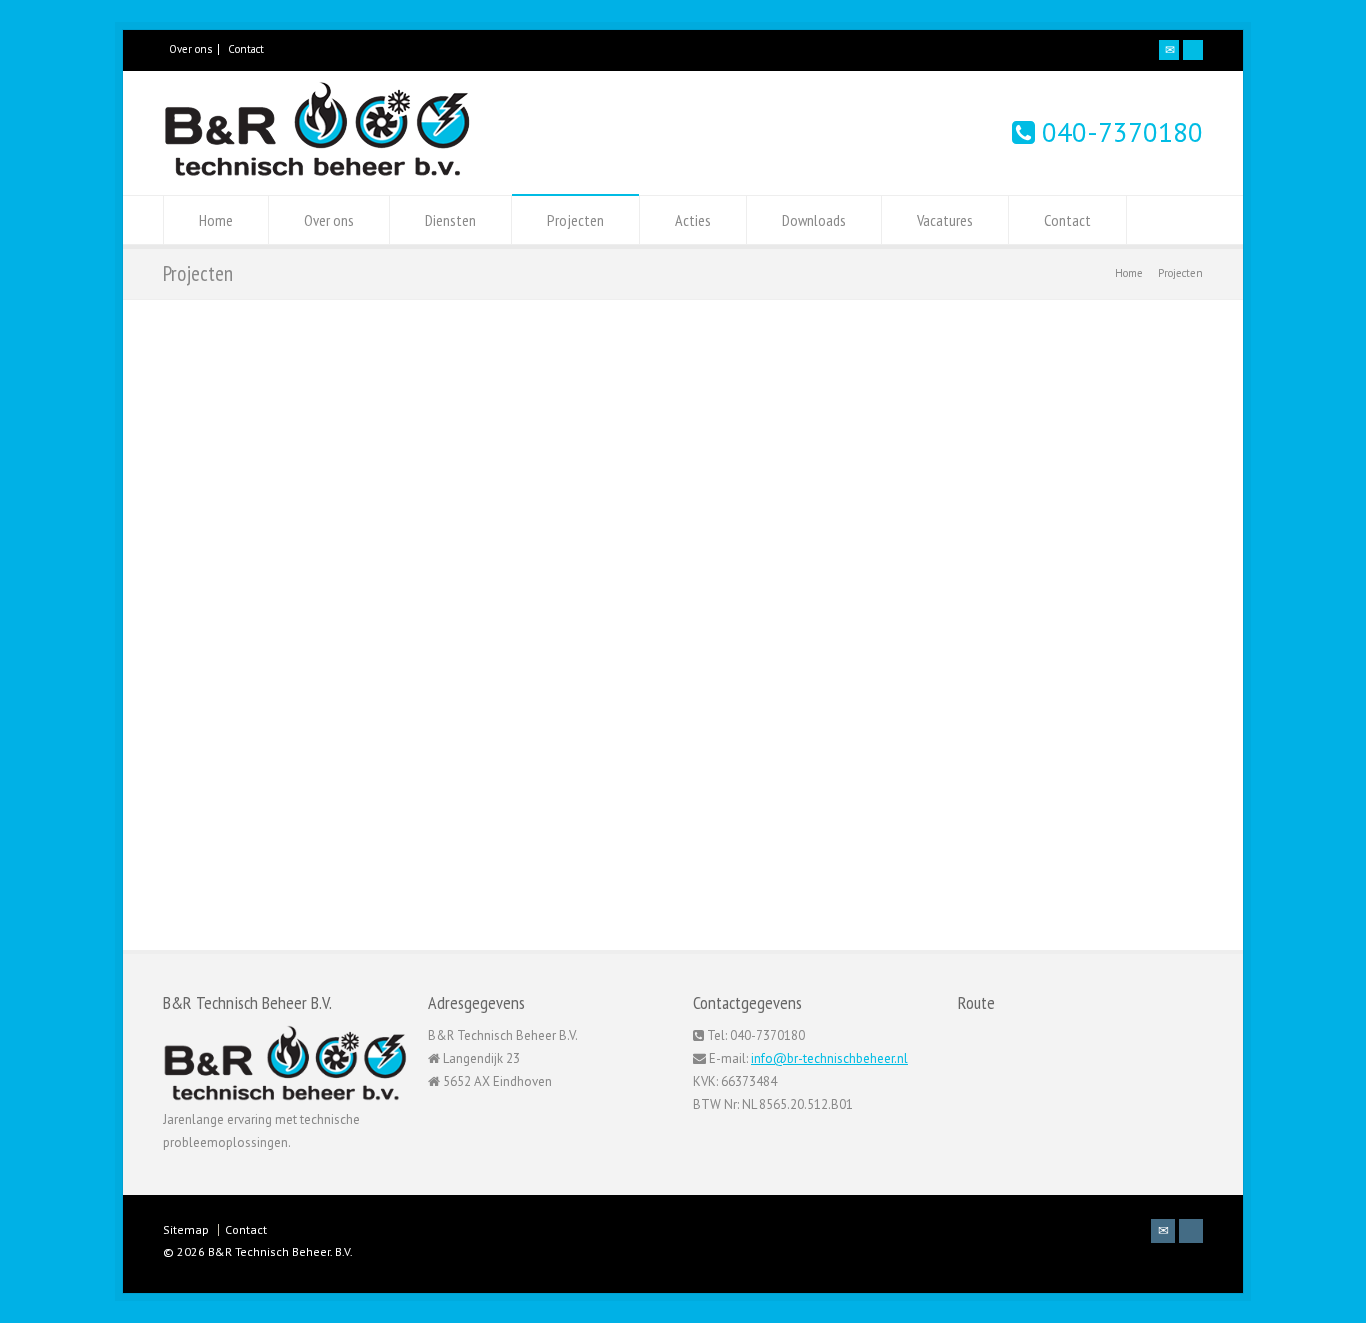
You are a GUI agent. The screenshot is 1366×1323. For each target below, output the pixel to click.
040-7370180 (1119, 132)
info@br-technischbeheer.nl (829, 1058)
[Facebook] (1193, 50)
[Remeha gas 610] (293, 861)
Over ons (190, 49)
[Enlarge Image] (293, 774)
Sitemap (186, 1229)
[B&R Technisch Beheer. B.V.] (317, 172)
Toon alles (654, 687)
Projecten (575, 220)
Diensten (450, 220)
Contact (246, 49)
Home (216, 220)
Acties (693, 220)
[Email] (1169, 50)
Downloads (814, 220)
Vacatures (945, 220)
